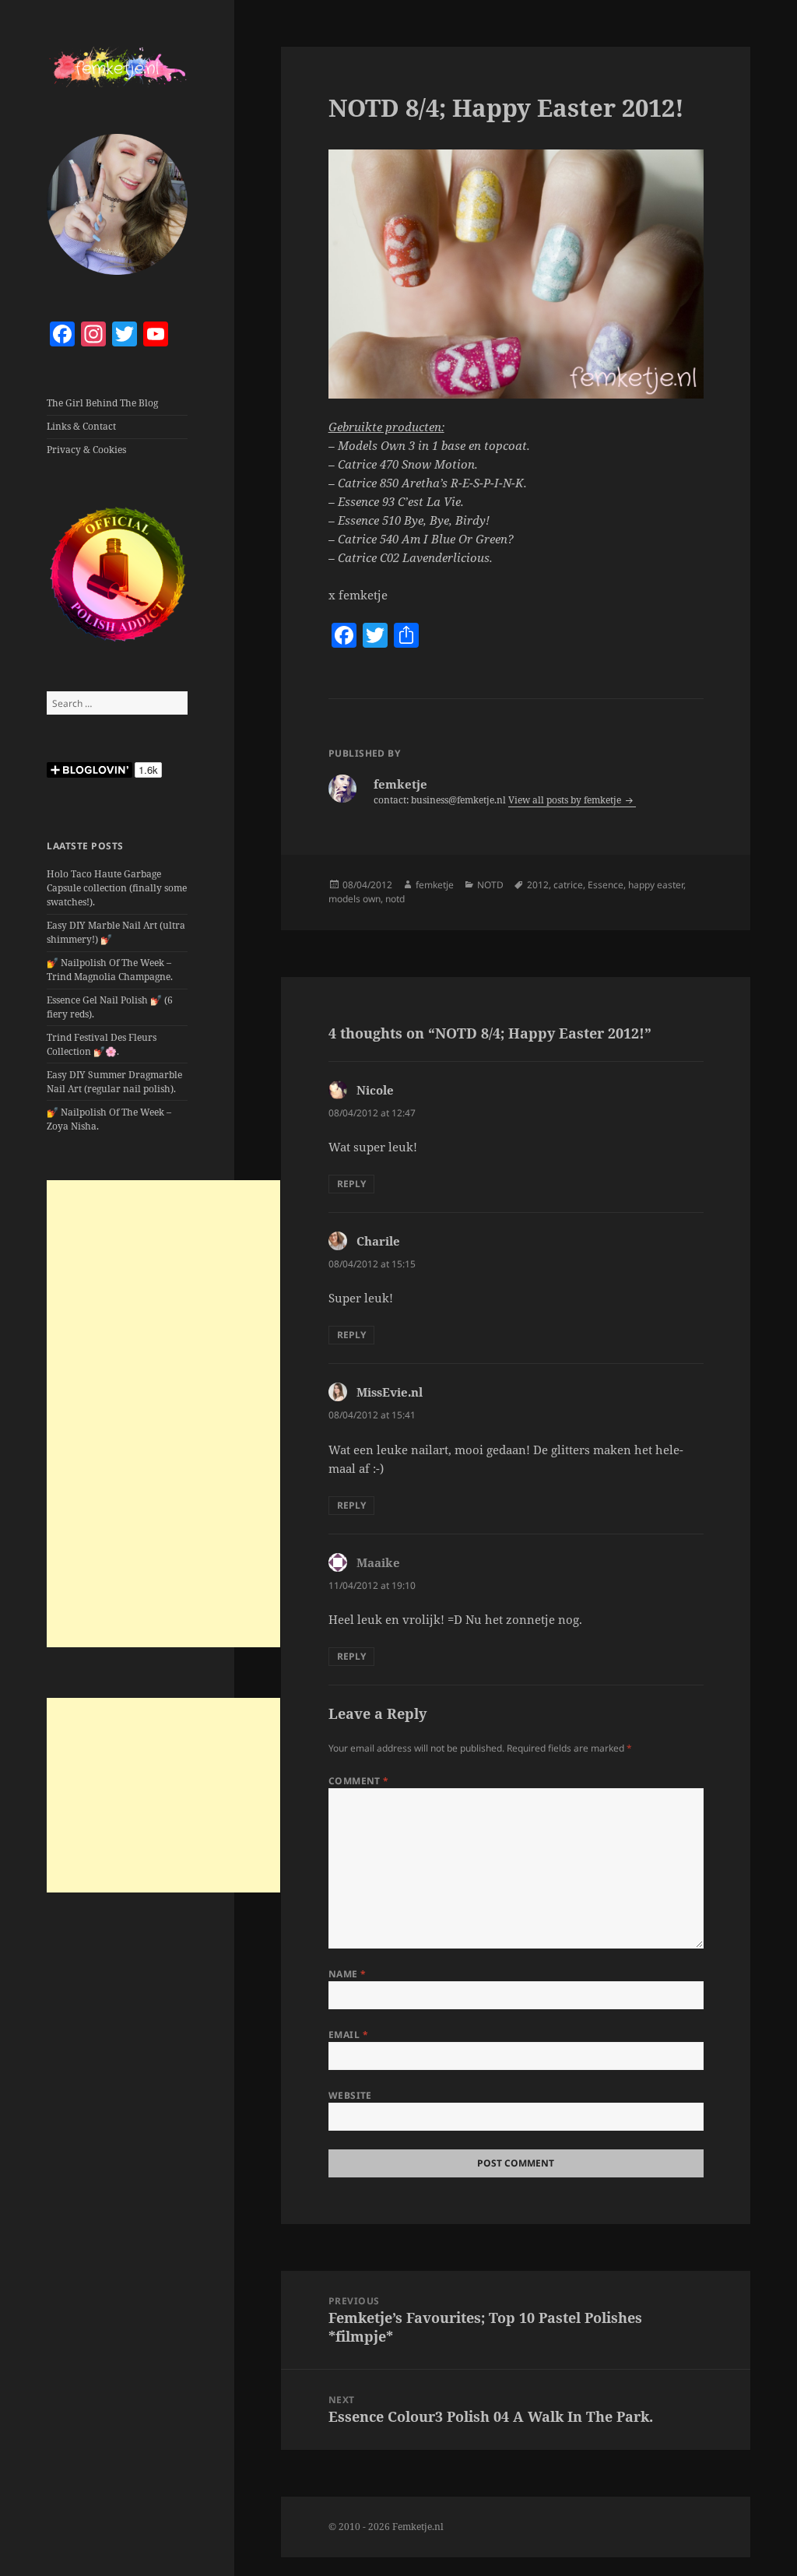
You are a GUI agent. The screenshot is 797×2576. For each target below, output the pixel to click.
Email (348, 2035)
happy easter (656, 885)
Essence (606, 885)
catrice (568, 885)
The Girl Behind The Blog (102, 403)
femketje (435, 885)
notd (395, 899)
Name (348, 1974)
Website (350, 2095)
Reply (351, 1184)
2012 (538, 885)
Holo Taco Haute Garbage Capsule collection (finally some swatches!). (117, 888)
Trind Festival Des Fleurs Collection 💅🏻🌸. (102, 1044)
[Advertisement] (163, 1414)
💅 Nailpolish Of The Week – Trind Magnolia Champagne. (110, 970)
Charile (378, 1241)
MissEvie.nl (390, 1392)
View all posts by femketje (566, 800)
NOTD (490, 885)
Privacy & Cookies (86, 450)
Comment (359, 1781)
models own (355, 899)
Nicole (375, 1090)
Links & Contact (81, 426)
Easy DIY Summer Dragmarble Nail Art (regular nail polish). (114, 1082)
